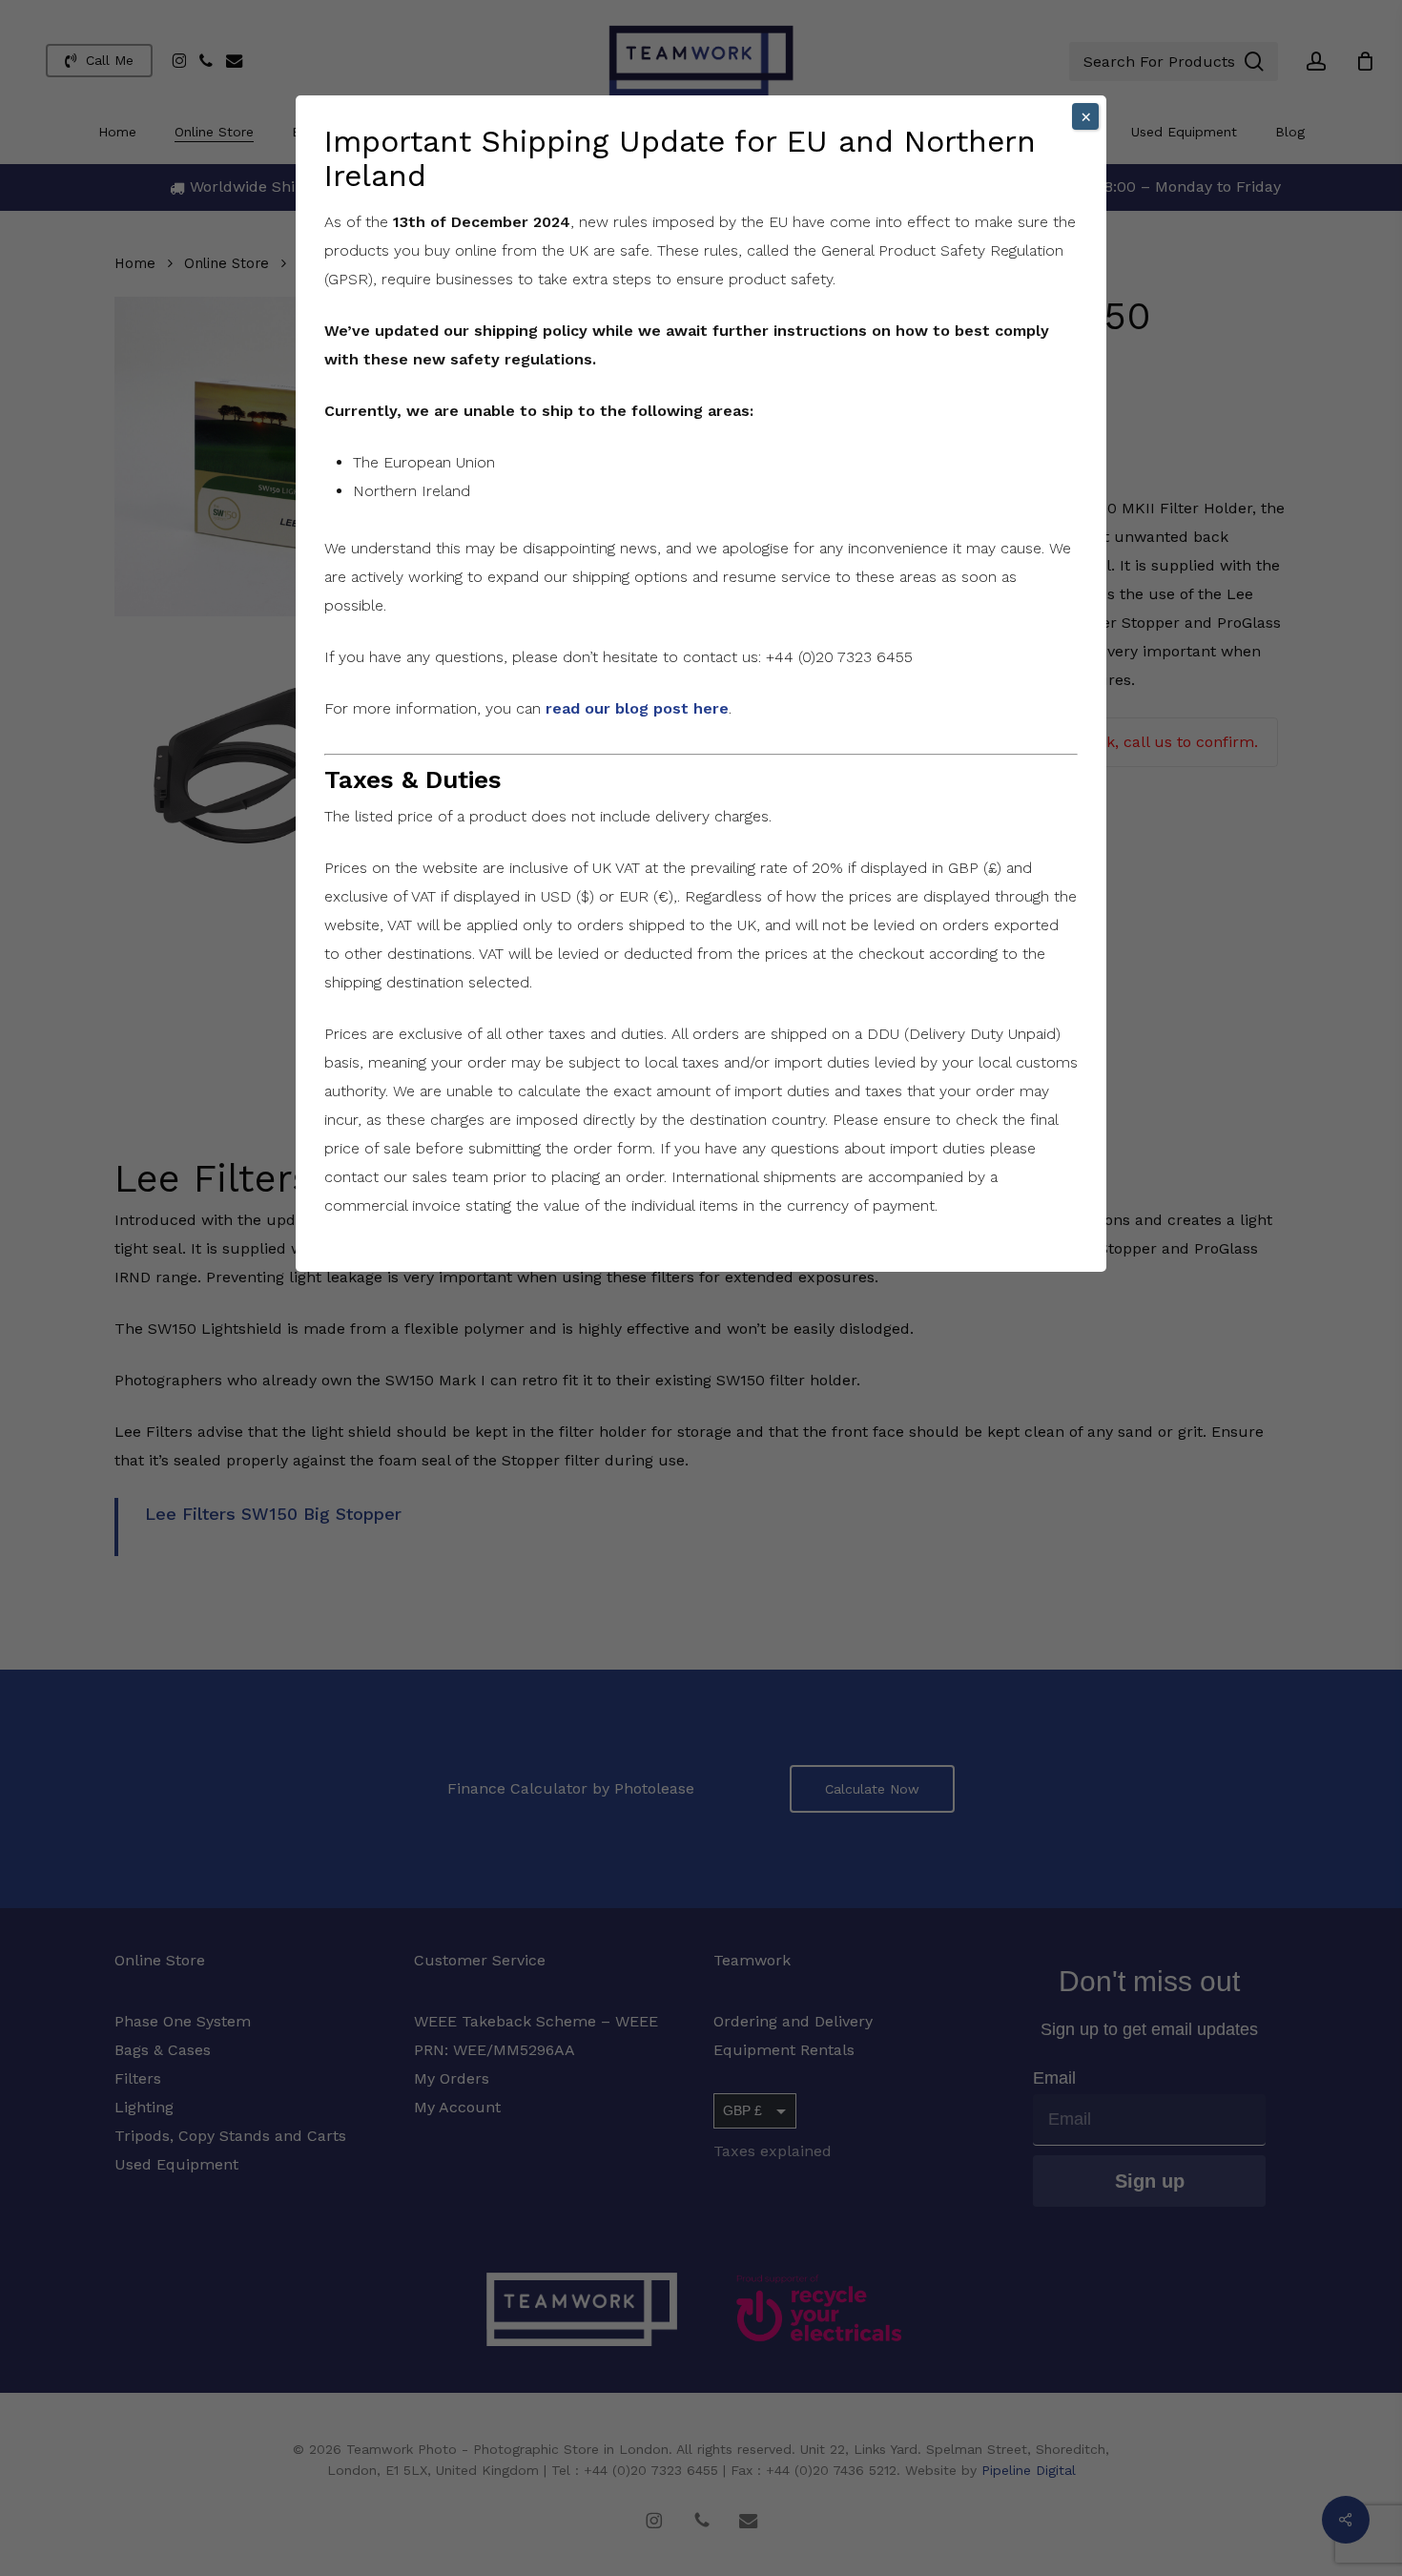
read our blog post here (637, 708)
